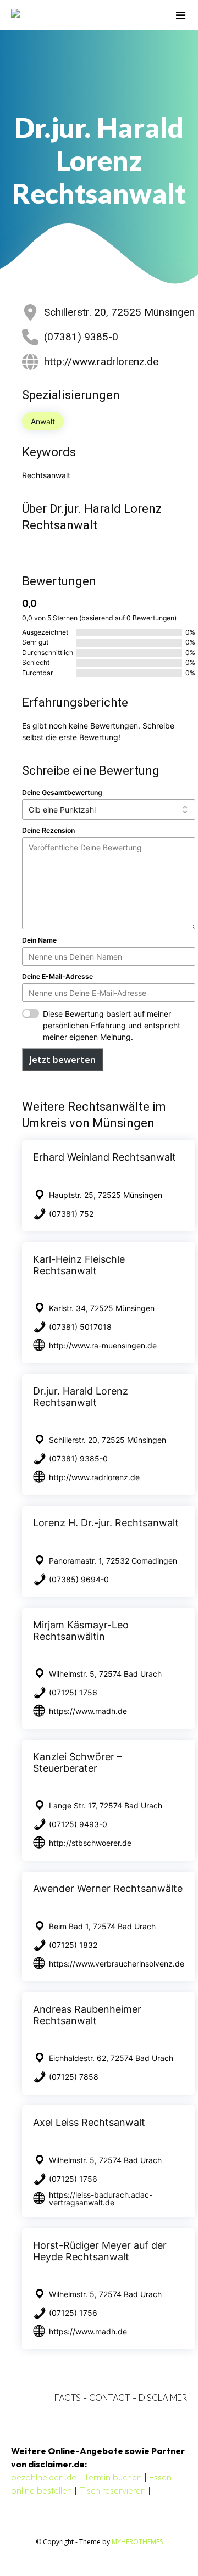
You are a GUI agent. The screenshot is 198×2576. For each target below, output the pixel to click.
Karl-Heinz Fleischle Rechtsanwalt (79, 1265)
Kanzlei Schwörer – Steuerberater (78, 1762)
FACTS (68, 2398)
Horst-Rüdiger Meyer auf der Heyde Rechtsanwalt (100, 2251)
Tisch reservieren (112, 2490)
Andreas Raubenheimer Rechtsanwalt (87, 2015)
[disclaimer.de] (83, 15)
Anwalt (43, 421)
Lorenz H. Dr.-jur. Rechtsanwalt (106, 1523)
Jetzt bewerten (63, 1060)
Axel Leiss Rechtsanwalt (89, 2122)
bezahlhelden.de (44, 2477)
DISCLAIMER (163, 2398)
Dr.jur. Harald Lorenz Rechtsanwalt (81, 1397)
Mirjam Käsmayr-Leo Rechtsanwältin (81, 1631)
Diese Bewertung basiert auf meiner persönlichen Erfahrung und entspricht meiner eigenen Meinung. (112, 1025)
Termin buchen (113, 2477)
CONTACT (110, 2398)
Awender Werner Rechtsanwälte (108, 1888)
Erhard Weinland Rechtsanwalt (105, 1157)
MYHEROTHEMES (137, 2542)
